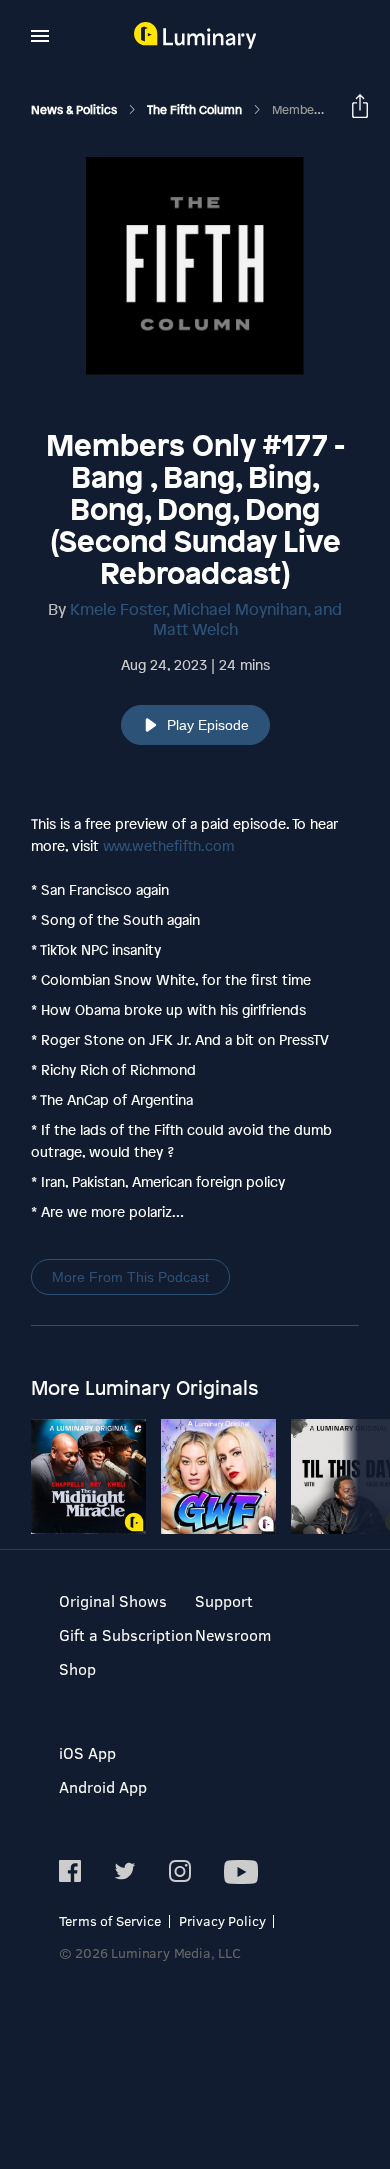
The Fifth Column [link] (196, 110)
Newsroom (233, 1634)
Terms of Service (110, 1920)
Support (224, 1600)
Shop (77, 1668)
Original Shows (113, 1600)
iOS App (87, 1752)
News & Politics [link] (75, 110)
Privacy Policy (222, 1920)
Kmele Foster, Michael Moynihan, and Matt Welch (206, 619)
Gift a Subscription (126, 1634)
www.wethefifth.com (168, 845)
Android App (103, 1786)
